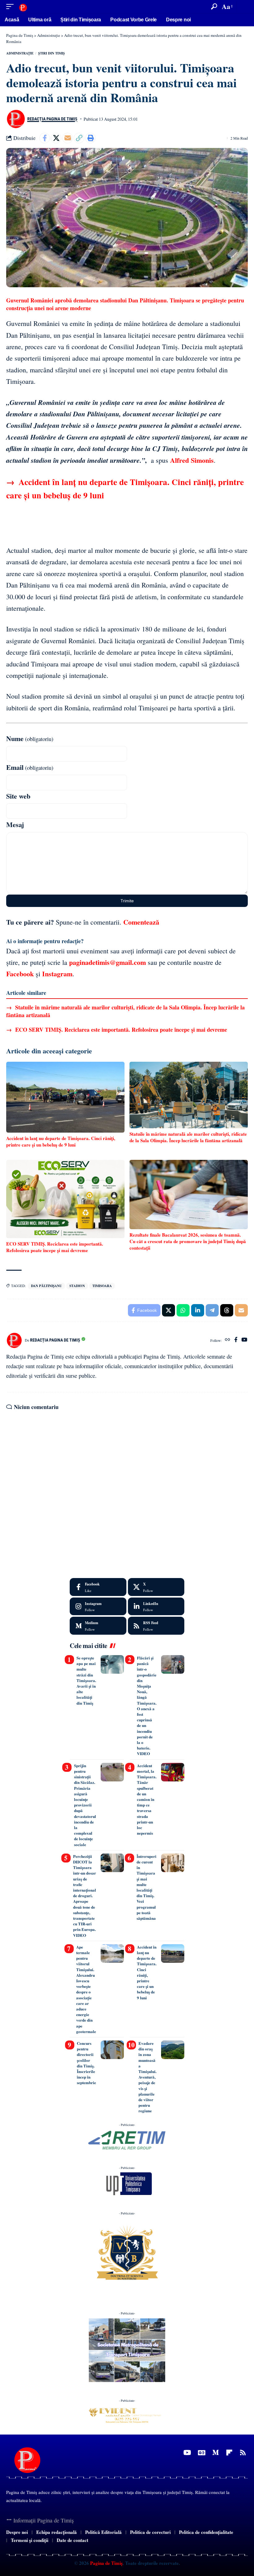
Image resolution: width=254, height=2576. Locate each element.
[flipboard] (229, 2453)
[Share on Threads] (227, 1310)
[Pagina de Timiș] (23, 6)
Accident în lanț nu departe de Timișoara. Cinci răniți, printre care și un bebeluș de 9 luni (147, 1972)
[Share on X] (56, 138)
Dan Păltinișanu (46, 1286)
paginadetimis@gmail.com (107, 962)
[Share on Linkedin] (198, 1310)
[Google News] (202, 2453)
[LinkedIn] (156, 1607)
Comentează (141, 922)
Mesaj (15, 824)
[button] (11, 6)
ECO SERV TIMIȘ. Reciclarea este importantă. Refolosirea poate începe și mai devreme (117, 1030)
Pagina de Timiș (106, 2563)
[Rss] (243, 2453)
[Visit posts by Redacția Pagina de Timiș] (15, 119)
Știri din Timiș (51, 53)
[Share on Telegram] (212, 1310)
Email (30, 767)
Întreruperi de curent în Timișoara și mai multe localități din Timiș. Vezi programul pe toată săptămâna (147, 1887)
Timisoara (102, 1286)
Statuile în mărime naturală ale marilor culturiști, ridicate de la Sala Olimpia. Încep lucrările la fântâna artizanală (125, 1011)
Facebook (20, 974)
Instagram (57, 974)
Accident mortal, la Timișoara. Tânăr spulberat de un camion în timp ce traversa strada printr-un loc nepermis (147, 1799)
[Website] (228, 1340)
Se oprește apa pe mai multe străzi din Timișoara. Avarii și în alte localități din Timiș (86, 1680)
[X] (156, 1587)
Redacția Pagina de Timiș (52, 119)
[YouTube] (244, 1340)
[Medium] (98, 1626)
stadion (77, 1286)
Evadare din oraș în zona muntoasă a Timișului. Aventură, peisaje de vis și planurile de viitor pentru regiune (147, 2077)
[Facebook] (236, 1340)
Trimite (127, 901)
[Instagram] (98, 1607)
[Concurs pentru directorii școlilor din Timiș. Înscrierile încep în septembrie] (112, 2050)
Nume (30, 738)
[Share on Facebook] (45, 138)
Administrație (20, 53)
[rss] (156, 1626)
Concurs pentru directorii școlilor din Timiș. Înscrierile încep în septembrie (86, 2063)
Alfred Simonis (192, 460)
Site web (18, 796)
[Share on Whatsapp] (183, 1310)
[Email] (68, 138)
